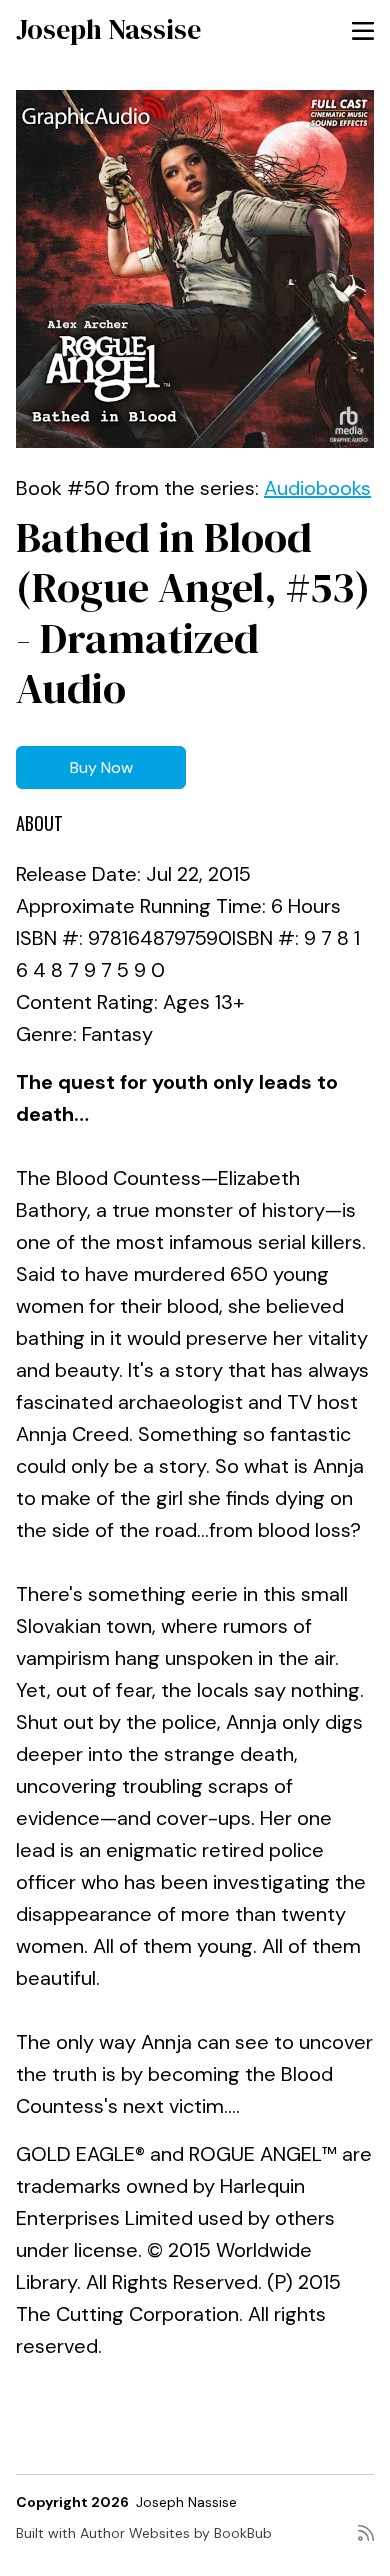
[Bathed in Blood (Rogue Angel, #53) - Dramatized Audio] (195, 269)
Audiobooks (317, 488)
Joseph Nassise (108, 29)
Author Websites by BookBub (176, 2533)
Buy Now (101, 767)
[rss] (366, 2541)
